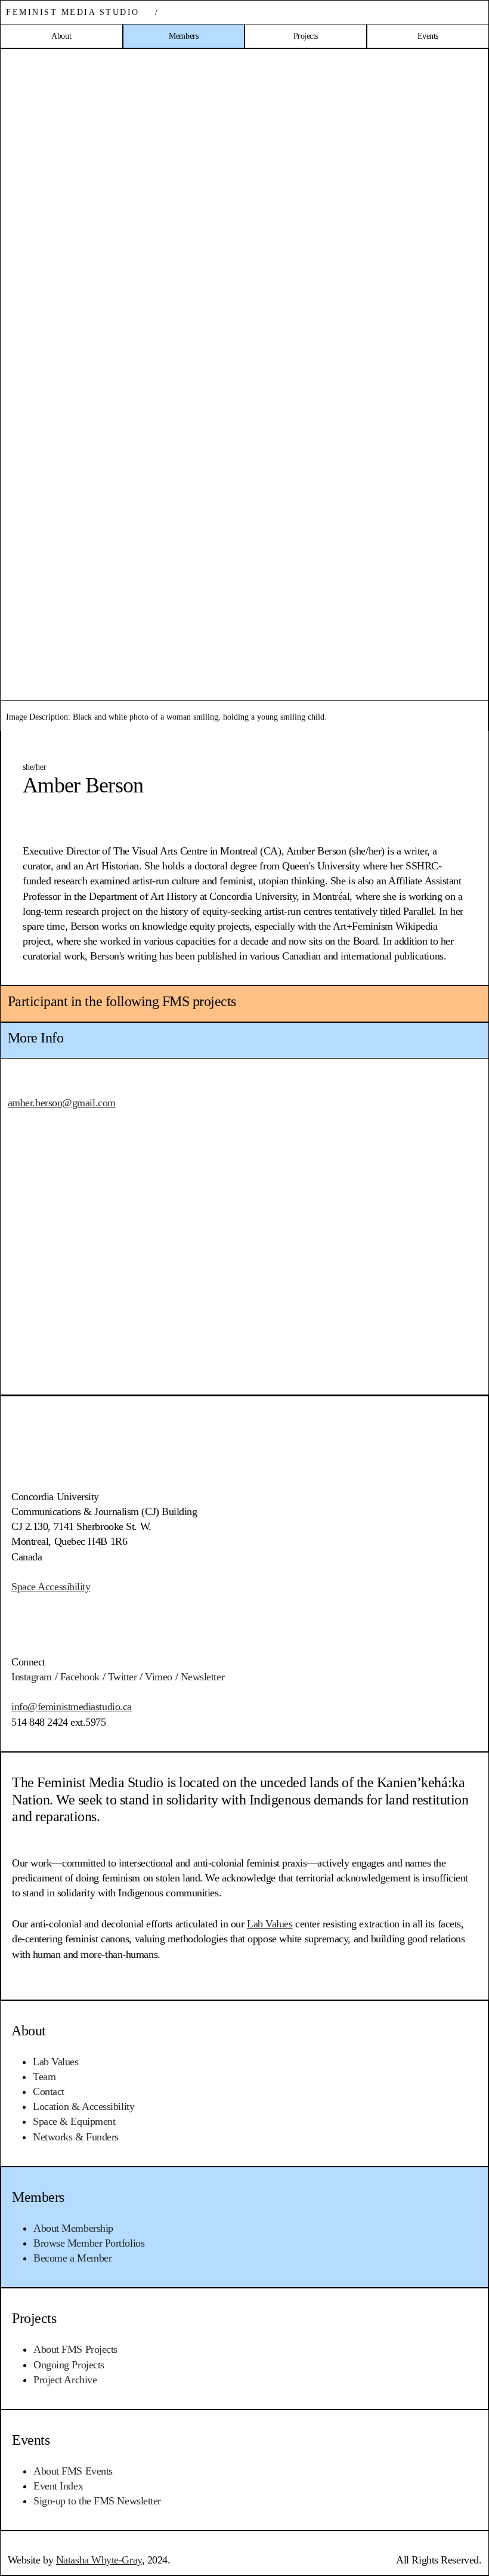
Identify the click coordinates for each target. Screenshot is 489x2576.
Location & (83, 2106)
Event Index (58, 2486)
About (29, 2031)
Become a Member (72, 2258)
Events (31, 2440)
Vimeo (159, 1677)
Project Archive (65, 2380)
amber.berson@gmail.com (62, 1103)
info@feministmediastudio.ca (72, 1707)
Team (44, 2077)
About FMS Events (73, 2471)
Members (38, 2197)
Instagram (32, 1677)
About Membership (73, 2228)
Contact (49, 2091)
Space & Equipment (74, 2121)
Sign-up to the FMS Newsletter (97, 2501)
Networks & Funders (76, 2137)
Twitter (123, 1677)
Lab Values (56, 2062)
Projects (34, 2318)
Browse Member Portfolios (89, 2243)
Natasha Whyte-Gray (99, 2560)
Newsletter (203, 1677)
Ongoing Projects (69, 2365)
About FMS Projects (75, 2349)
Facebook (80, 1677)
